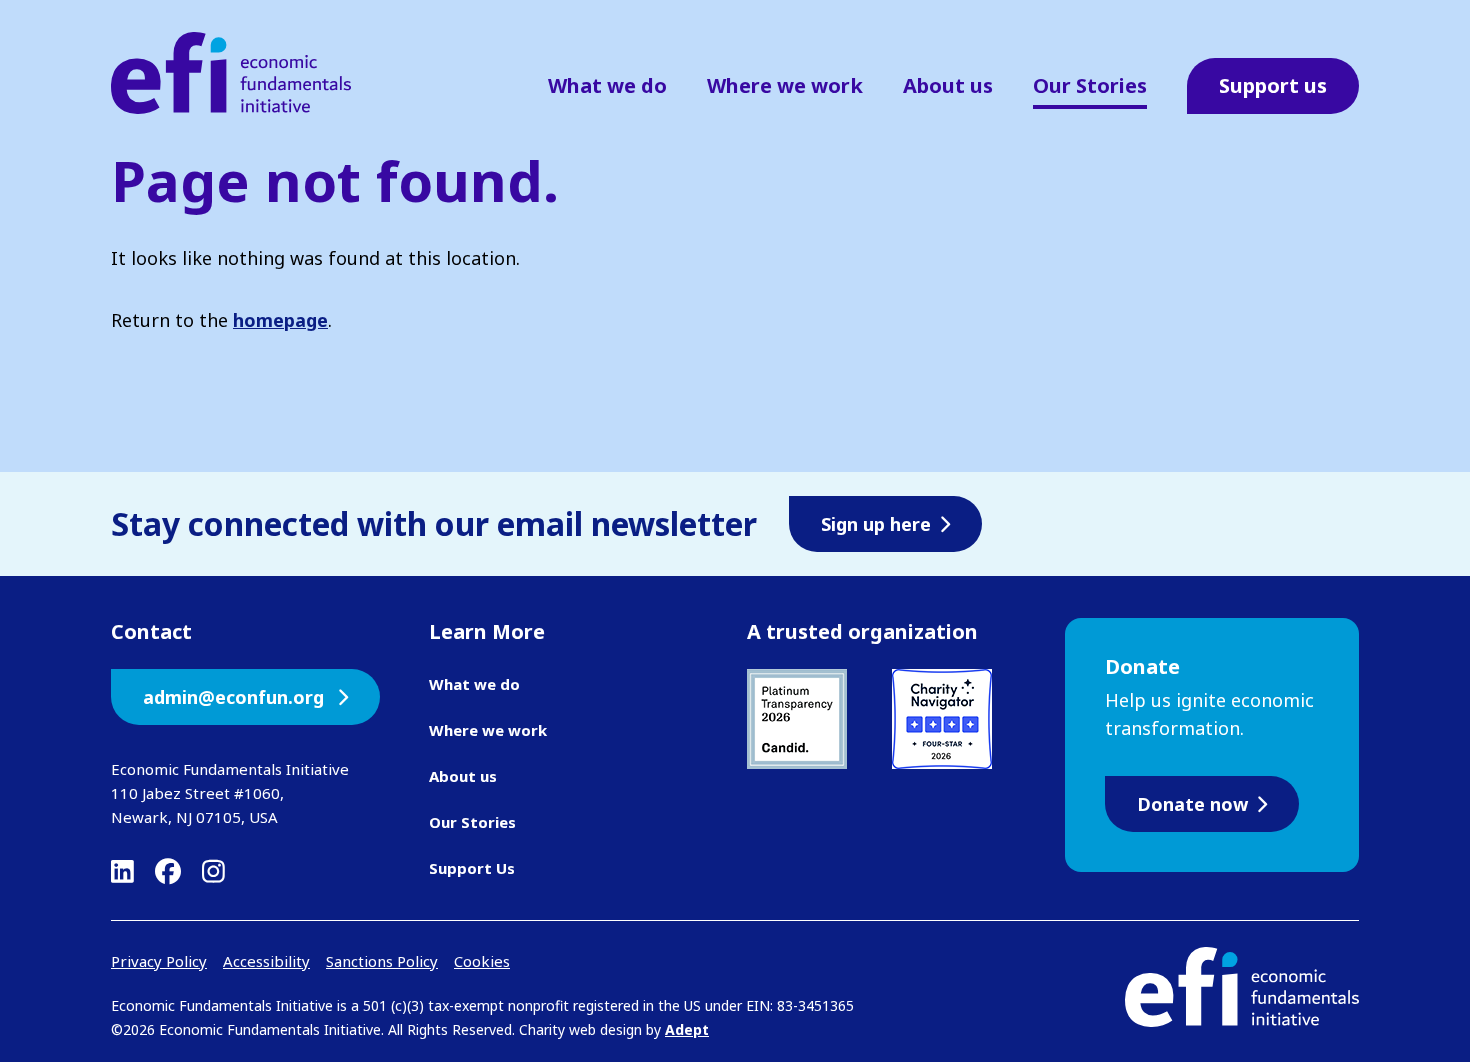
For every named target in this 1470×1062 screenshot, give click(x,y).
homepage (280, 320)
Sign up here (876, 524)
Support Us (472, 868)
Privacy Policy (159, 961)
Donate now (1192, 804)
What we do (607, 85)
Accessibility (266, 961)
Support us (1273, 85)
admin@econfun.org (236, 697)
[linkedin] (122, 871)
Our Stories (1090, 85)
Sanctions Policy (382, 961)
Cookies (482, 961)
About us (948, 85)
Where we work (785, 85)
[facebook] (168, 871)
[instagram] (213, 871)
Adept (687, 1029)
